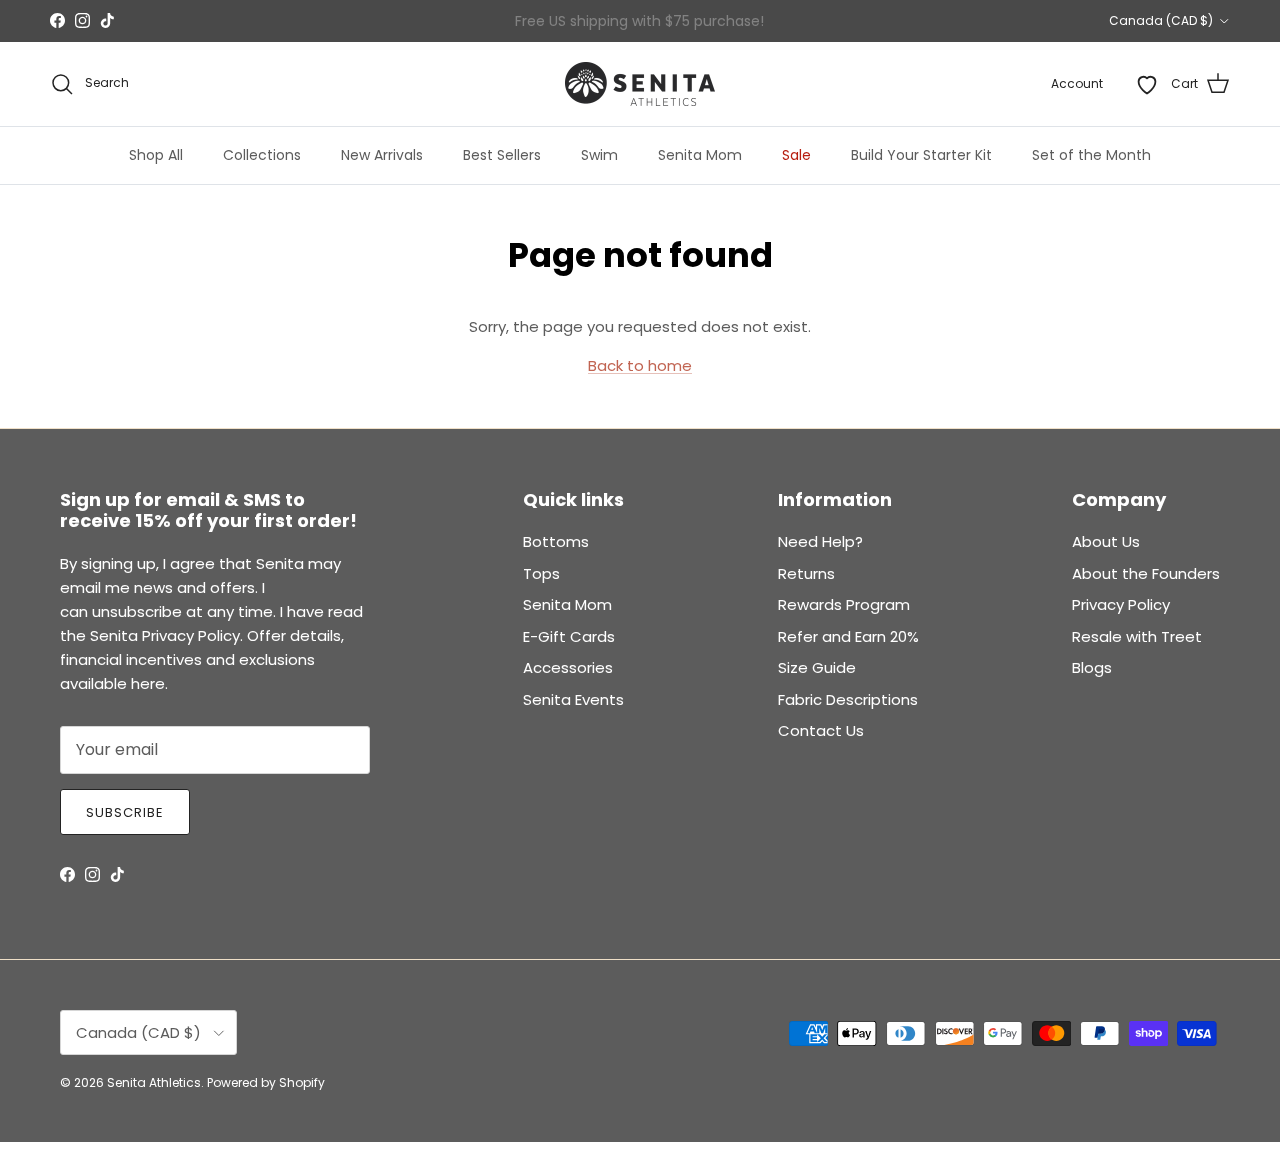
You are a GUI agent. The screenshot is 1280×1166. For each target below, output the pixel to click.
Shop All (156, 155)
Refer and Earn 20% (848, 636)
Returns (806, 573)
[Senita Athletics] (640, 84)
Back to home (640, 365)
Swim (599, 155)
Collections (262, 155)
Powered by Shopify (266, 1082)
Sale (796, 155)
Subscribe (125, 812)
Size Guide (817, 667)
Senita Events (573, 699)
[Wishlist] (1147, 84)
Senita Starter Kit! (713, 29)
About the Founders (1146, 573)
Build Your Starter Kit (921, 155)
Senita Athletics (154, 1082)
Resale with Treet (1137, 636)
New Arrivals (382, 155)
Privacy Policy (1121, 604)
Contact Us (821, 730)
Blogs (1092, 667)
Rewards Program (844, 604)
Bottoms (556, 541)
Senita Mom (700, 155)
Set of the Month (1091, 155)
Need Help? (820, 541)
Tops (541, 573)
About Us (1106, 541)
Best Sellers (502, 155)
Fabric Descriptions (848, 699)
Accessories (568, 667)
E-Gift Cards (569, 636)
